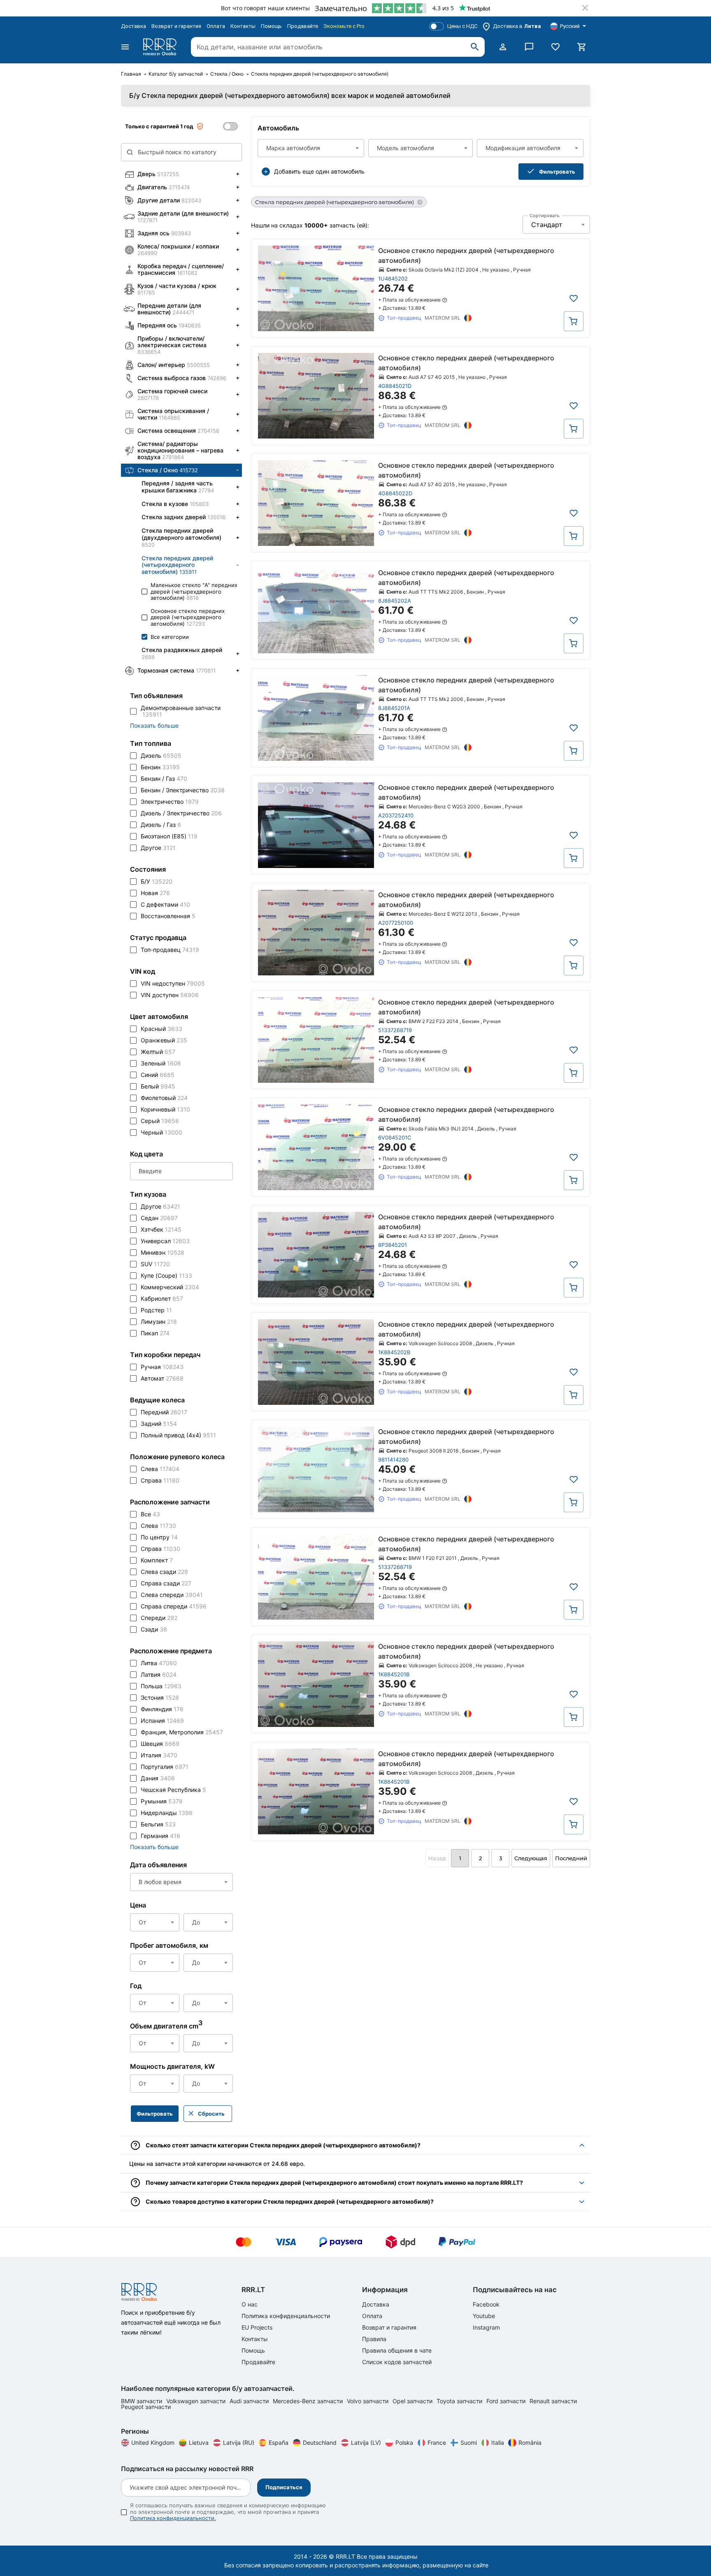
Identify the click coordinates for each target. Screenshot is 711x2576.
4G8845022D (395, 493)
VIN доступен (170, 995)
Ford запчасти (507, 2401)
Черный (161, 1132)
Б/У (157, 881)
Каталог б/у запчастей (176, 74)
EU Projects (257, 2327)
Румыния (162, 1801)
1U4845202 (393, 278)
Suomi (469, 2443)
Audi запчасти (250, 2401)
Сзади (154, 1629)
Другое (158, 848)
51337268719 (395, 1030)
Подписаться (284, 2487)
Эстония (160, 1698)
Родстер (156, 1310)
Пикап (155, 1333)
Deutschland (320, 2443)
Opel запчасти (413, 2401)
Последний (571, 1858)
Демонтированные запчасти (181, 711)
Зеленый (161, 1063)
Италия (159, 1755)
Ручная (162, 1367)
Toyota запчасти (460, 2401)
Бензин (160, 767)
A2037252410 (396, 815)
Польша (161, 1686)
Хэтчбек (161, 1229)
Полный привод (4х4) (178, 1435)
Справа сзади (166, 1583)
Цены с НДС (462, 26)
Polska (404, 2443)
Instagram (486, 2327)
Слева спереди (172, 1595)
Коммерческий (170, 1287)
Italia (498, 2443)
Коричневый (165, 1109)
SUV (155, 1264)
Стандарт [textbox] (547, 225)
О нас (250, 2304)
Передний (164, 1412)
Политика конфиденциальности (286, 2316)
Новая (155, 893)
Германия (160, 1836)
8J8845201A (394, 708)
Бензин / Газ (164, 779)
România (530, 2443)
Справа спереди (174, 1606)
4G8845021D (395, 386)
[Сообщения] (529, 47)
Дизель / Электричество (181, 813)
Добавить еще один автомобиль (319, 171)
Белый (158, 1086)
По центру (159, 1537)
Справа (160, 1480)
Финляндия (162, 1709)
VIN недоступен (173, 983)
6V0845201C (395, 1137)
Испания (162, 1721)
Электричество (170, 802)
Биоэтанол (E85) (169, 836)
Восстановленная (168, 916)
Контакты (243, 26)
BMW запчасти (142, 2401)
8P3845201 (393, 1245)
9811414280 (393, 1460)
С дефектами (165, 904)
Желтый (158, 1052)
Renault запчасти (553, 2401)
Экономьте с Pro (344, 26)
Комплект (157, 1560)
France (437, 2443)
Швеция (160, 1744)
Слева (160, 1469)
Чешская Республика (173, 1790)
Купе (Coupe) (166, 1275)
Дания (158, 1778)
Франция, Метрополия (182, 1732)
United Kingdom (153, 2443)
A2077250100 (396, 923)
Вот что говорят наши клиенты (265, 8)
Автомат (162, 1378)
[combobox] (311, 148)
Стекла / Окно (227, 74)
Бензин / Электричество (183, 790)
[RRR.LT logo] (161, 47)
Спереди (159, 1618)
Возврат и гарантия (176, 26)
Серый (160, 1121)
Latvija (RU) (239, 2443)
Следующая (531, 1858)
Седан (159, 1218)
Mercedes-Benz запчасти (309, 2401)
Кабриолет (162, 1298)
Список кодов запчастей (397, 2362)
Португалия (165, 1767)
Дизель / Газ (161, 825)
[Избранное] (555, 47)
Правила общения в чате (397, 2350)
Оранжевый (164, 1040)
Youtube (484, 2316)
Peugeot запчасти (146, 2407)
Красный (161, 1029)
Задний (159, 1424)
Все (150, 1514)
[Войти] (503, 47)
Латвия (159, 1674)
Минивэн (163, 1252)
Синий (158, 1075)
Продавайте (303, 26)
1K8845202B (394, 1352)
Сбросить (211, 2114)
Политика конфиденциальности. (173, 2518)
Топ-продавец (170, 950)
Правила (374, 2339)
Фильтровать (557, 172)
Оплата (216, 26)
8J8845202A (395, 601)
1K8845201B (394, 1674)
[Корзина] (582, 47)
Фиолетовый (164, 1098)
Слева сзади (164, 1572)
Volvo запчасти (368, 2401)
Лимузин (159, 1322)
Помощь (271, 26)
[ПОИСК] (475, 47)
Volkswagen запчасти (197, 2401)
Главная (131, 74)
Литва (159, 1663)
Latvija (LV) (366, 2443)
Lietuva (199, 2443)
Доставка (134, 26)
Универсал (165, 1241)
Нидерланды (167, 1813)
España (279, 2443)
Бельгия (158, 1824)
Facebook (486, 2304)
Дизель (161, 755)
